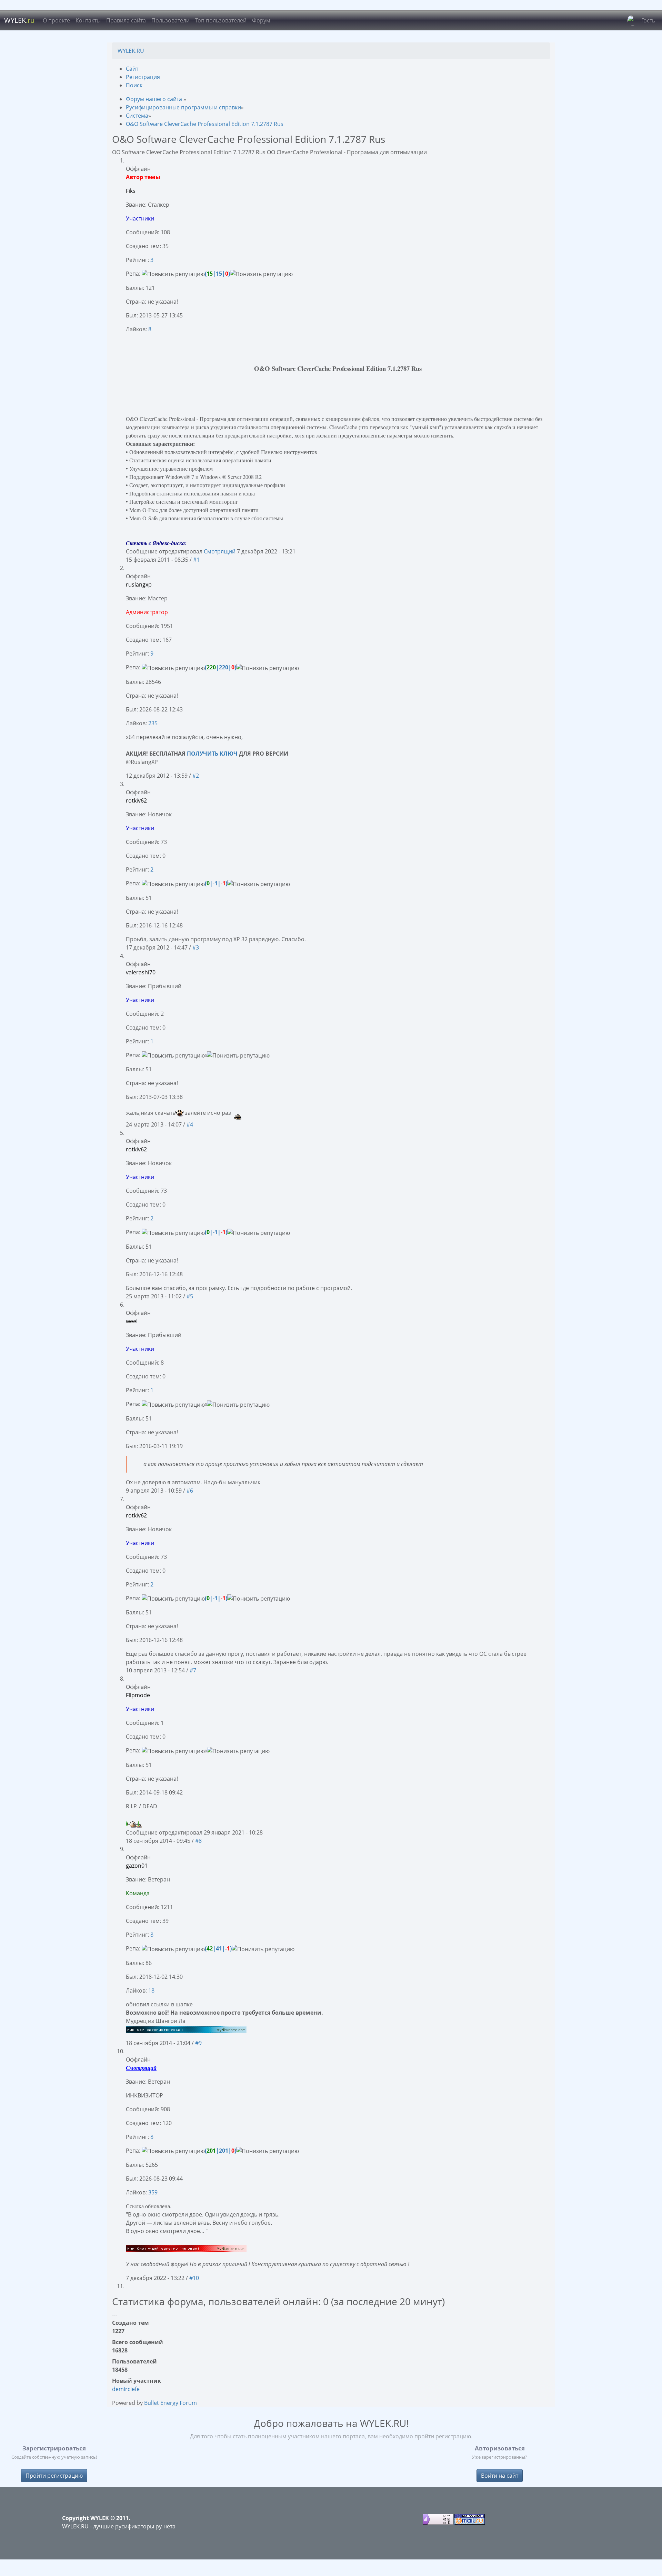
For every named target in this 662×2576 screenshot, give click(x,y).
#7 (193, 1670)
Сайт (132, 69)
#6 (190, 1491)
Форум (261, 20)
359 (153, 2192)
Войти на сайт (500, 2476)
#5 (190, 1296)
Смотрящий (220, 551)
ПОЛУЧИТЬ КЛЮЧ (213, 754)
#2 (196, 776)
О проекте (56, 20)
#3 (196, 947)
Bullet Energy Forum (170, 2403)
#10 (194, 2278)
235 (153, 723)
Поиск (134, 85)
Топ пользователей (221, 20)
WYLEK (19, 20)
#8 (198, 1841)
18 (151, 1990)
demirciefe (126, 2389)
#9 (198, 2043)
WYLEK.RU (131, 51)
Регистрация (143, 77)
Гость (648, 20)
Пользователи (170, 20)
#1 (196, 560)
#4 (190, 1124)
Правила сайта (126, 20)
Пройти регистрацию (54, 2476)
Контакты (88, 20)
